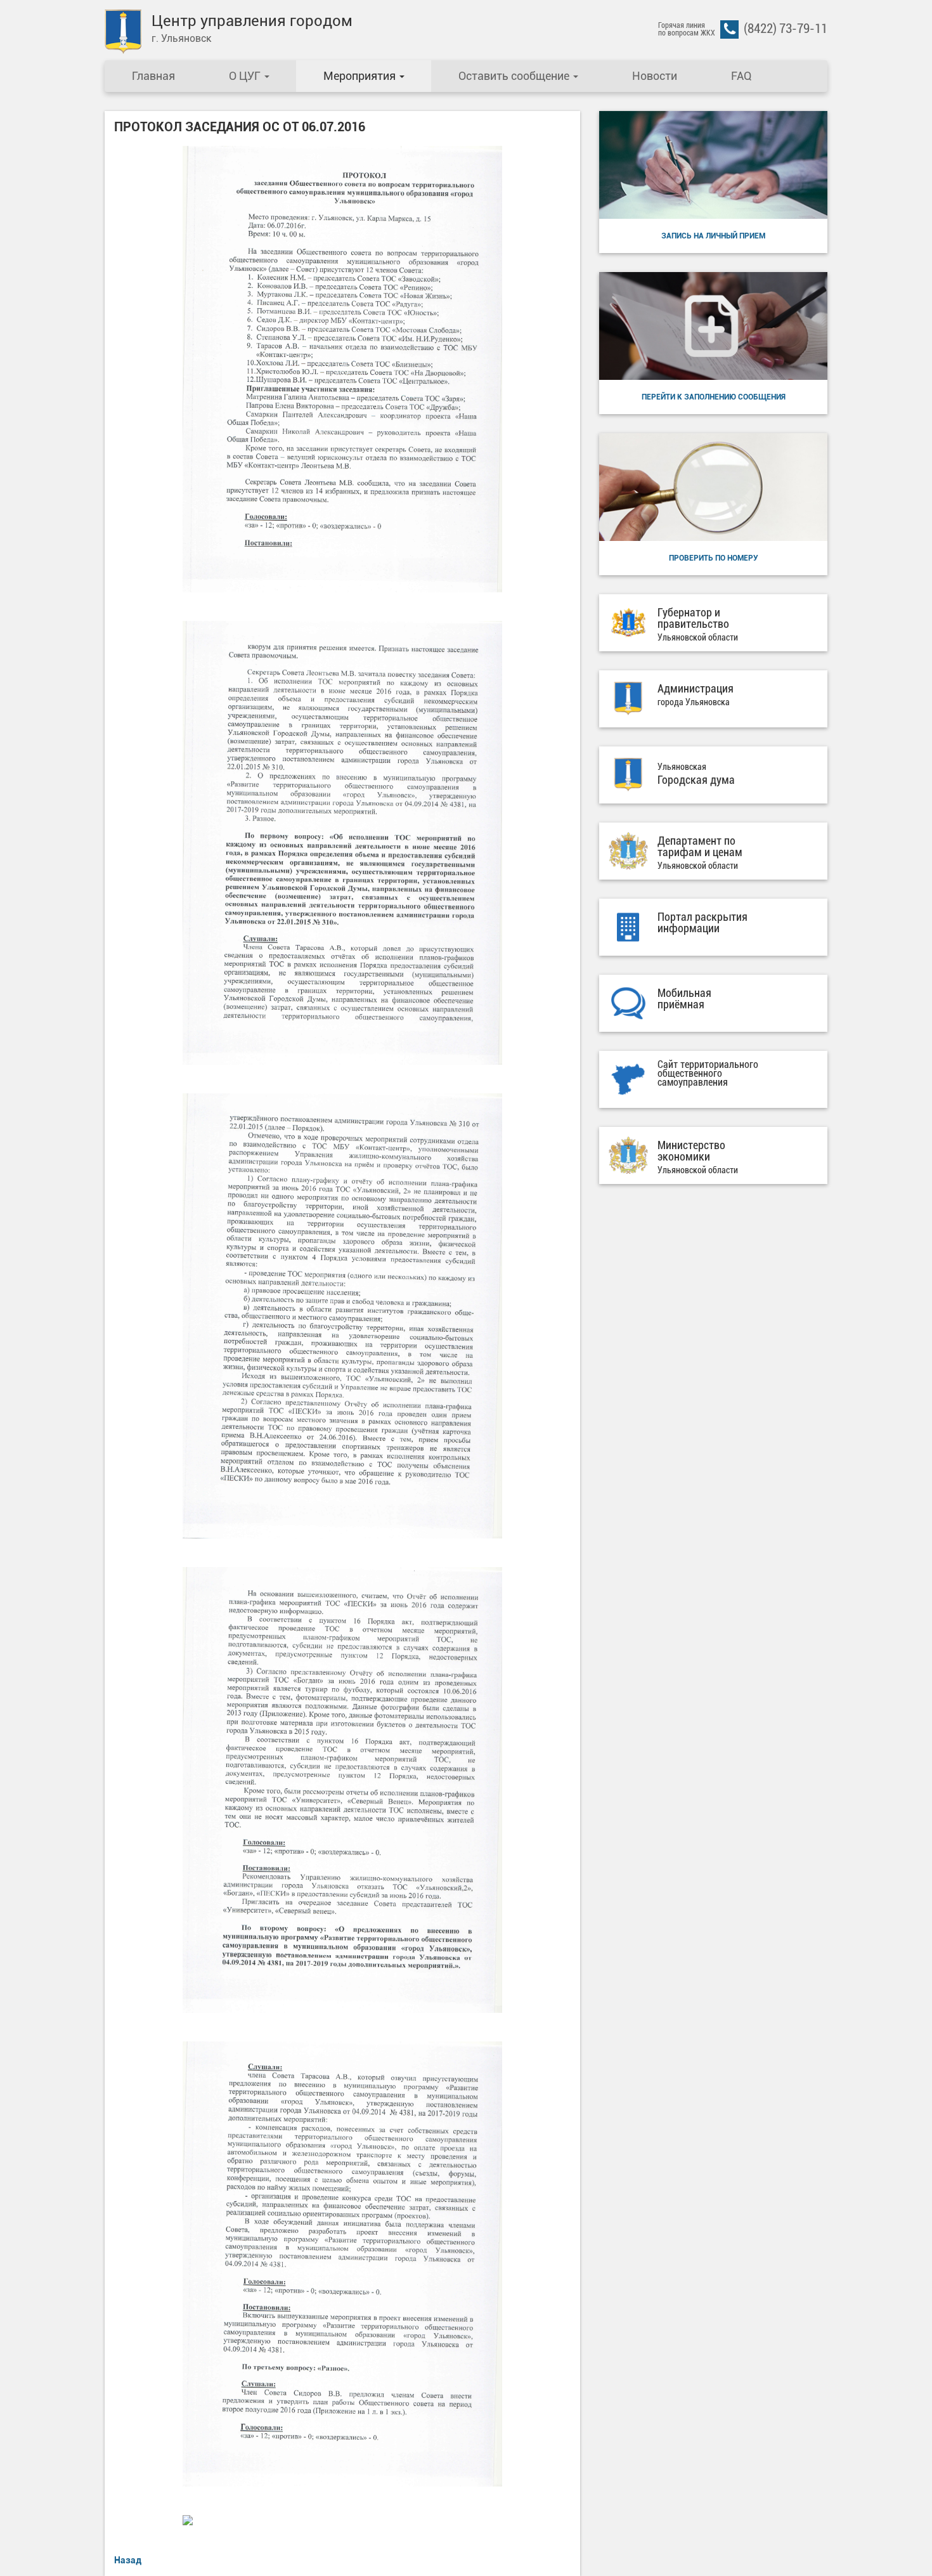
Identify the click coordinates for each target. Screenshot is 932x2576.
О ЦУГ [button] (246, 76)
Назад (128, 2560)
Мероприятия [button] (361, 76)
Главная (153, 76)
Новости (655, 76)
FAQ (741, 76)
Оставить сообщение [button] (515, 76)
